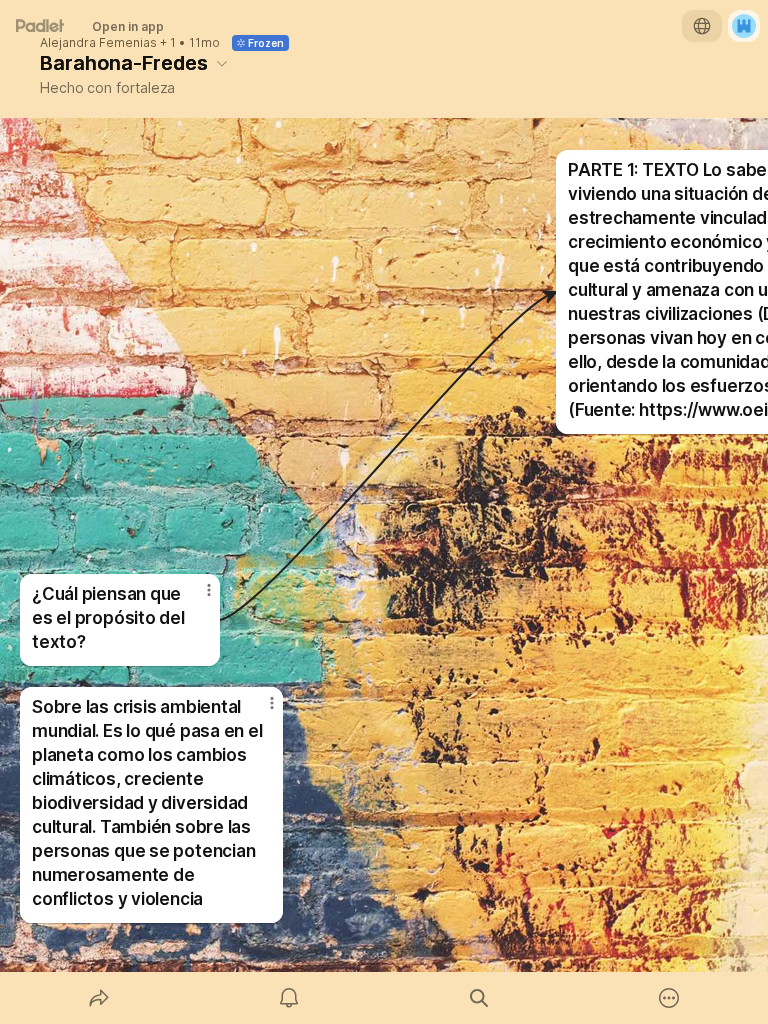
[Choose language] (702, 26)
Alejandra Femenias (98, 43)
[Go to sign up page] (744, 26)
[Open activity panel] (289, 998)
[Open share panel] (99, 998)
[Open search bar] (479, 998)
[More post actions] (259, 711)
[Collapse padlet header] (222, 63)
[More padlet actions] (669, 998)
